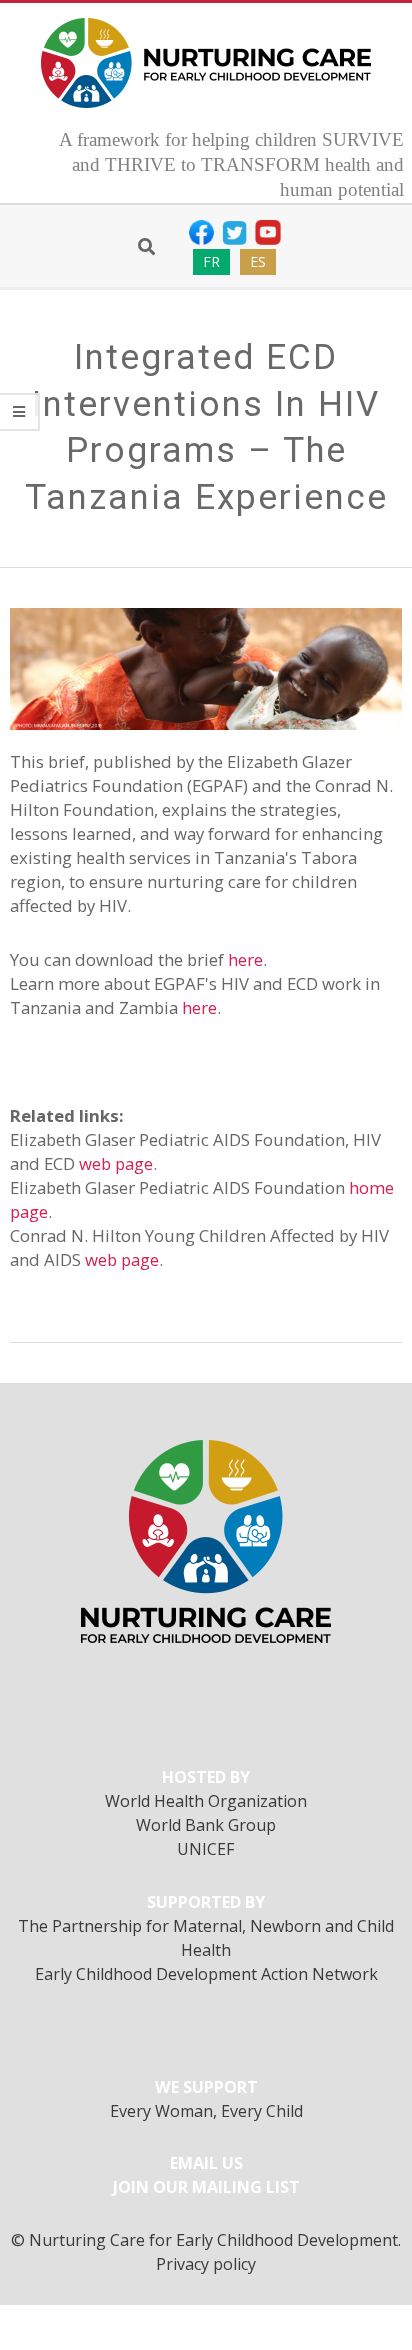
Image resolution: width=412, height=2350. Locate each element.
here (245, 959)
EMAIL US (206, 2163)
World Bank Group (206, 1825)
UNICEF (206, 1849)
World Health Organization (206, 1801)
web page (116, 1163)
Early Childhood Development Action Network (206, 1974)
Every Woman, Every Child (206, 2111)
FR (211, 261)
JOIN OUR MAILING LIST (206, 2187)
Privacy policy (206, 2264)
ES (258, 261)
